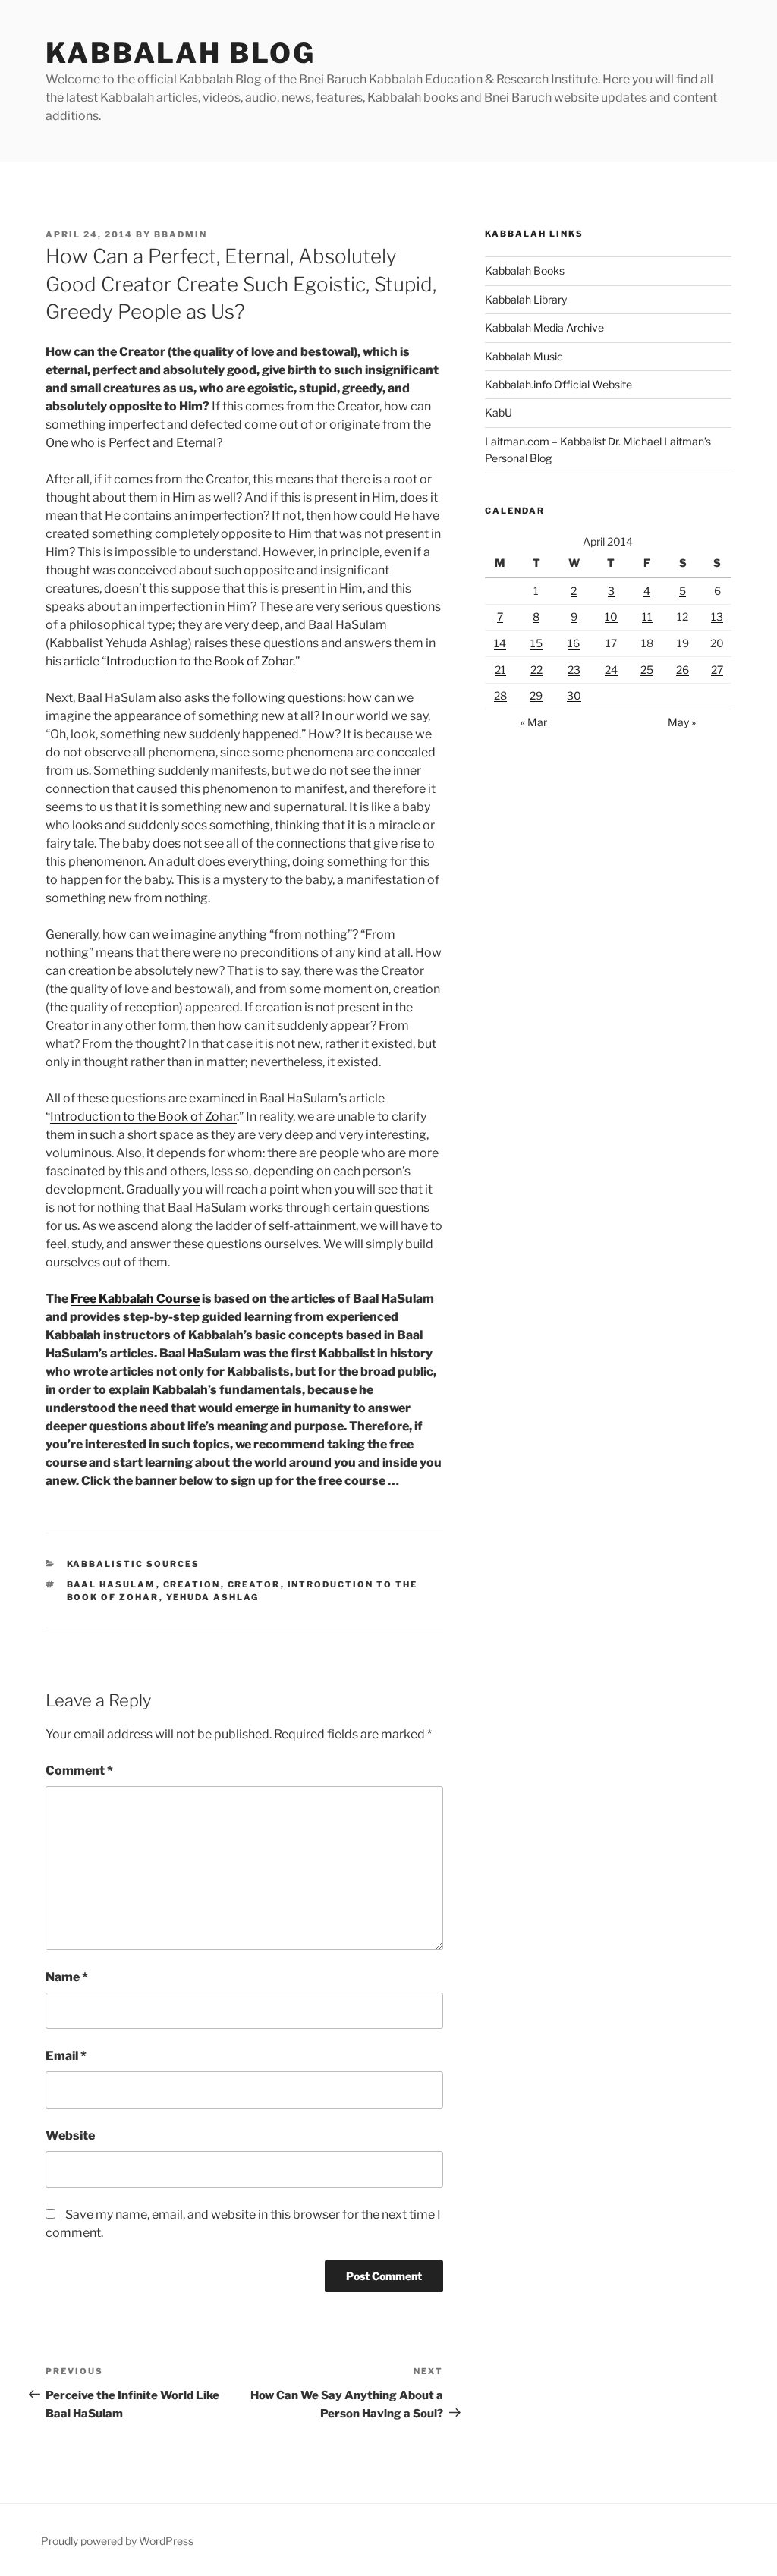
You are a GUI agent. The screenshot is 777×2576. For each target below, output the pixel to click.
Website (70, 2136)
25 (647, 670)
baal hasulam (112, 1584)
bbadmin (181, 234)
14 (500, 643)
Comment (79, 1771)
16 (574, 643)
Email (66, 2056)
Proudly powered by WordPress (117, 2541)
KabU (499, 412)
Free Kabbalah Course (135, 1299)
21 (500, 670)
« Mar (534, 722)
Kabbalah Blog (180, 53)
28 (500, 695)
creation (192, 1584)
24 (611, 670)
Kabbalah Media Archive (544, 327)
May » (682, 722)
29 (536, 695)
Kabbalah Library (526, 299)
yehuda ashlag (213, 1597)
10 (611, 616)
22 (536, 670)
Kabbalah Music (524, 356)
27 (717, 670)
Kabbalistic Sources (134, 1564)
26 (683, 670)
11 (647, 616)
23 (574, 670)
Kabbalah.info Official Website (558, 384)
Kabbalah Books (525, 270)
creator (254, 1584)
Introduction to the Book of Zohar (200, 661)
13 (717, 616)
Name (67, 1977)
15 (536, 643)
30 (574, 695)
